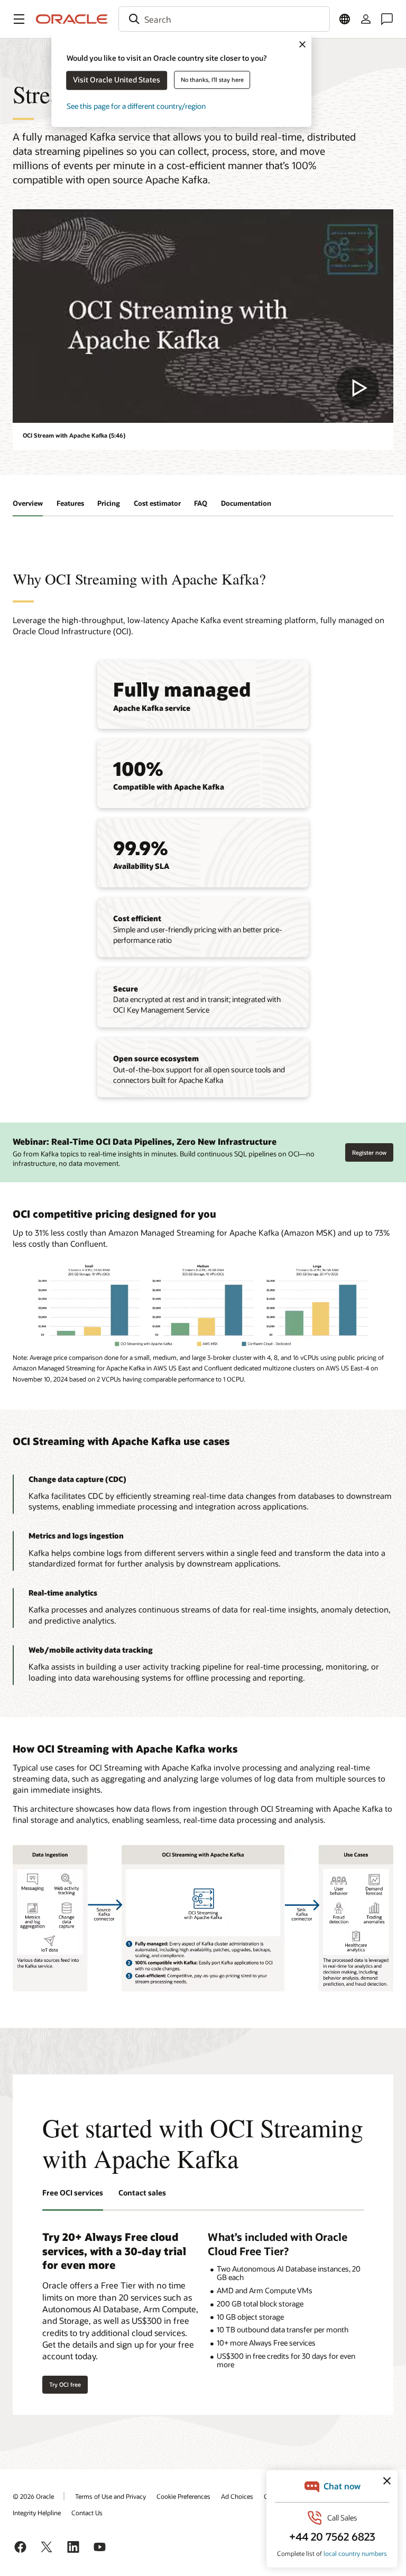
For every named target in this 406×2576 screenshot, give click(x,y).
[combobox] (224, 19)
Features (70, 503)
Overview (28, 503)
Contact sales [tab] (142, 2193)
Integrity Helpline (37, 2513)
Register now (369, 1150)
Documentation (246, 503)
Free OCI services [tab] (73, 2193)
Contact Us (87, 2513)
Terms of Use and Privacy (110, 2496)
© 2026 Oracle (33, 2496)
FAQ (201, 503)
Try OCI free (65, 2384)
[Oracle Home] (72, 19)
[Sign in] (366, 19)
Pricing (109, 503)
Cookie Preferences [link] (183, 2496)
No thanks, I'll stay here (212, 80)
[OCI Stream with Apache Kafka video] (203, 316)
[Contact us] (387, 19)
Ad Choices (237, 2496)
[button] (19, 19)
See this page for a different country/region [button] (136, 106)
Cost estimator (157, 503)
